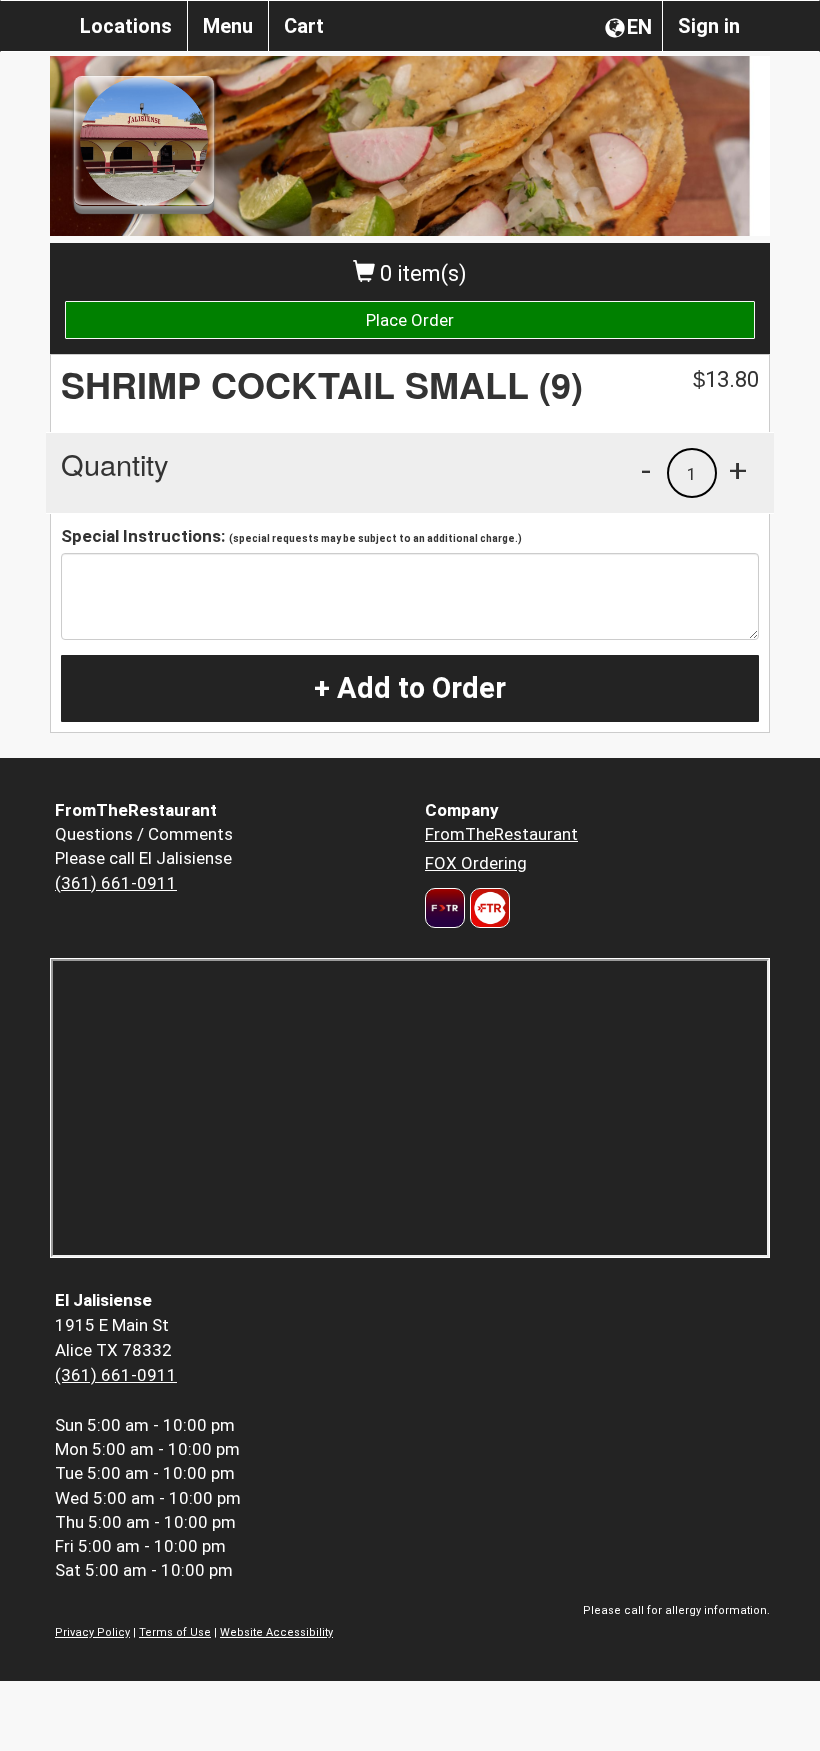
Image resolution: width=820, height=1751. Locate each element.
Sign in (709, 26)
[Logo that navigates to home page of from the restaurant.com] (445, 908)
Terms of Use (175, 1632)
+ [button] (738, 470)
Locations (126, 26)
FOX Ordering (476, 863)
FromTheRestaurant (501, 834)
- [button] (646, 470)
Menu (228, 26)
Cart (304, 26)
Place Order (410, 320)
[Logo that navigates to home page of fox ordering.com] (487, 908)
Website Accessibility (276, 1632)
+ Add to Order (410, 688)
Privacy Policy (92, 1632)
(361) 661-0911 (116, 883)
